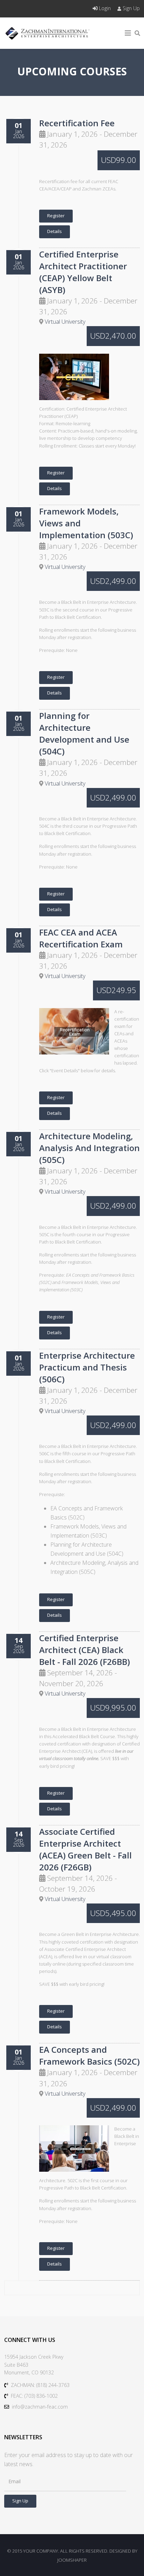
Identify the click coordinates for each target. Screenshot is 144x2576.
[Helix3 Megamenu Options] (128, 33)
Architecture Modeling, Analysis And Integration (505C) (89, 1148)
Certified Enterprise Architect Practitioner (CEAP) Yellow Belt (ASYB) (83, 272)
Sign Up (131, 8)
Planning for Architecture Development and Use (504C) (84, 733)
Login (105, 8)
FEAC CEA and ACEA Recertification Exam (81, 938)
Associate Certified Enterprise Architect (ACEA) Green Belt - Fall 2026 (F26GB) (85, 1849)
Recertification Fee (77, 123)
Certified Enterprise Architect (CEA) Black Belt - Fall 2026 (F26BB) (85, 1650)
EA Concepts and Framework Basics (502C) (89, 2055)
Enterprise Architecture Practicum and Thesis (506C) (87, 1367)
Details (55, 231)
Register (56, 216)
